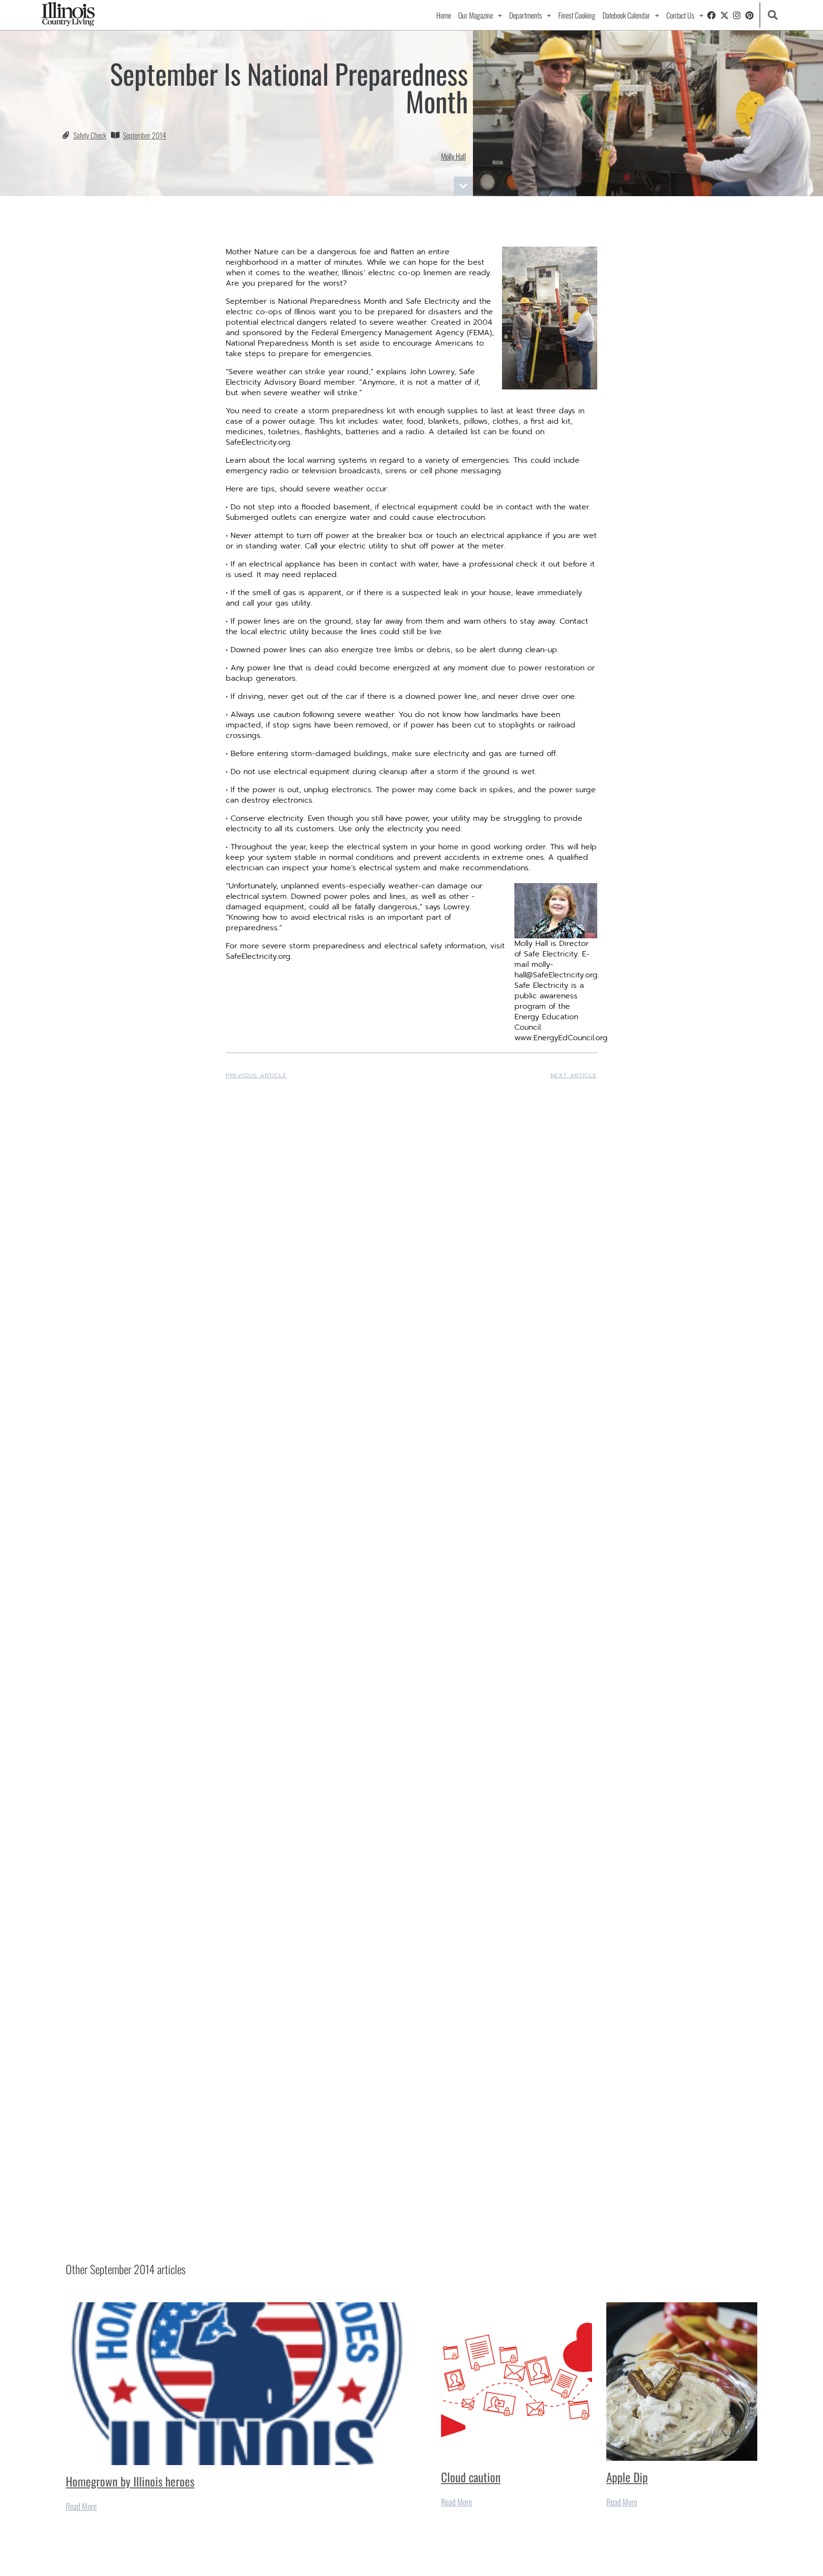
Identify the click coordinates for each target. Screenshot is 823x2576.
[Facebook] (712, 15)
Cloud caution (471, 2477)
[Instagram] (737, 15)
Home (444, 15)
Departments (526, 15)
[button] (773, 15)
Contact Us (680, 15)
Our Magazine (476, 15)
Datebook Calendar (626, 15)
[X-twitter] (724, 15)
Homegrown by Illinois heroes (130, 2481)
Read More (81, 2506)
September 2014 (145, 135)
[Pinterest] (750, 15)
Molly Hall (453, 156)
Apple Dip (627, 2477)
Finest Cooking (577, 15)
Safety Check (90, 135)
